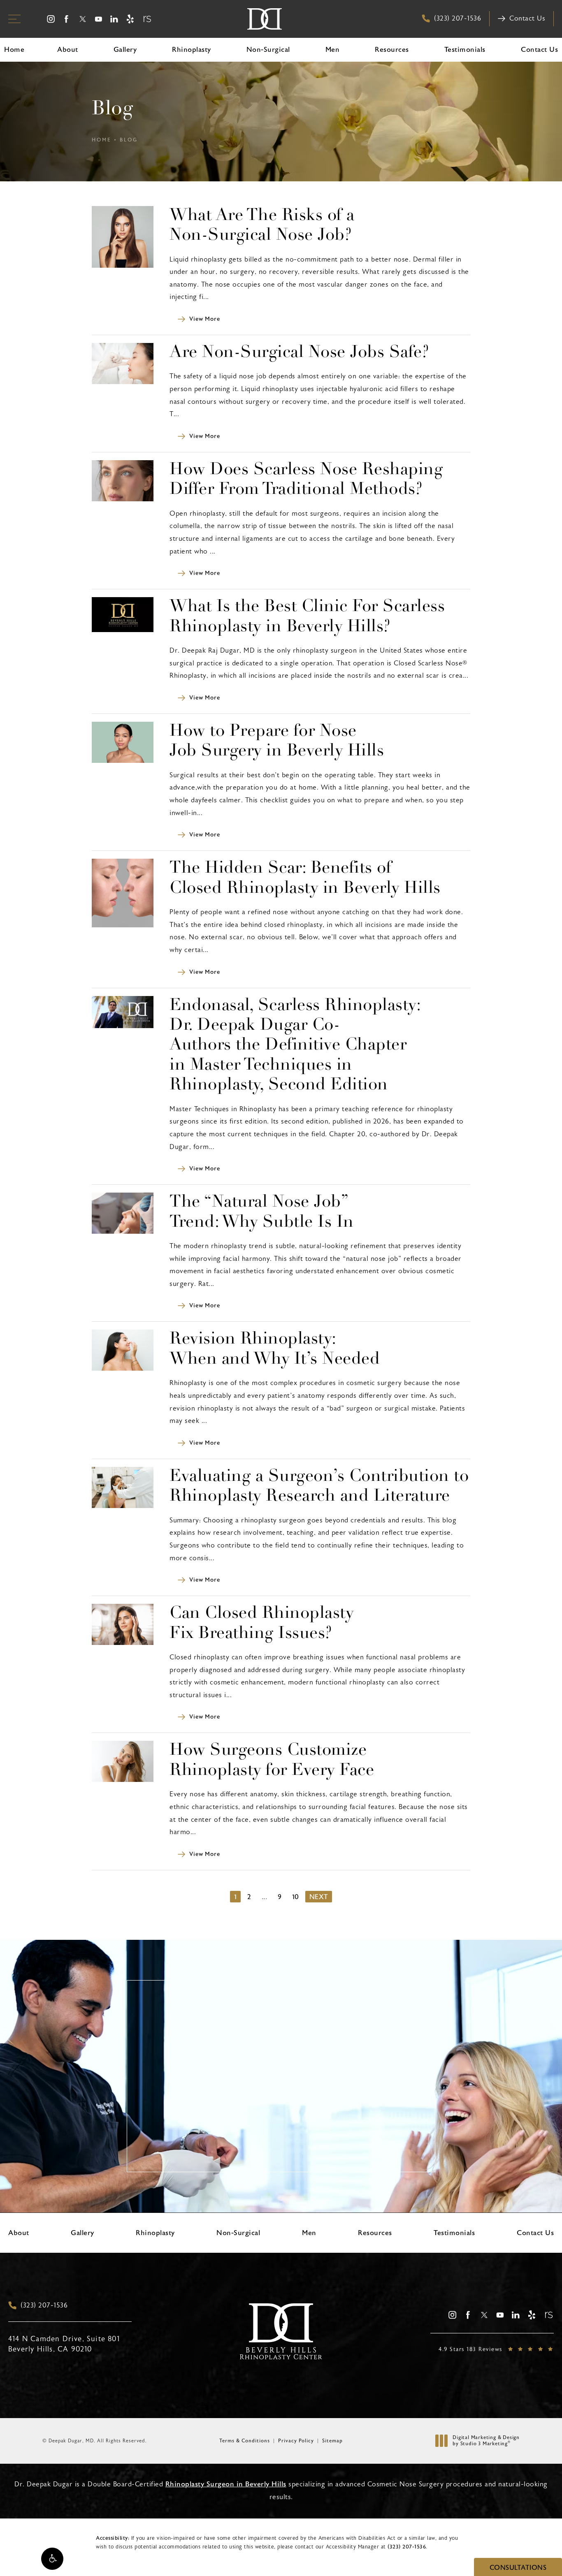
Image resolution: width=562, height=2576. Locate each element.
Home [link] (14, 50)
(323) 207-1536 (407, 2547)
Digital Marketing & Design (486, 2441)
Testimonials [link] (465, 50)
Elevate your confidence (281, 2121)
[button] (52, 2559)
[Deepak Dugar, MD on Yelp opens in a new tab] (130, 19)
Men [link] (333, 50)
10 (296, 1897)
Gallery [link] (125, 50)
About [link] (68, 50)
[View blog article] (123, 236)
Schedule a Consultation (287, 2161)
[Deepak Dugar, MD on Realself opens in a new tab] (146, 19)
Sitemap (332, 2441)
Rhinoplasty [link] (192, 50)
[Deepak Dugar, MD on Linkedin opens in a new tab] (115, 19)
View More (204, 319)
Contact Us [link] (539, 50)
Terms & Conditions (245, 2441)
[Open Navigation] (14, 19)
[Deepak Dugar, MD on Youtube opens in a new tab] (99, 19)
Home (102, 140)
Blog (129, 140)
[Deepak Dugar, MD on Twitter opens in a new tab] (82, 19)
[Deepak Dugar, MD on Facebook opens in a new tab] (66, 19)
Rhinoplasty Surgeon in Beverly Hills (226, 2484)
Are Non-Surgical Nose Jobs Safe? (299, 353)
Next (319, 1897)
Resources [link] (392, 50)
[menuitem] (51, 19)
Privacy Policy (296, 2441)
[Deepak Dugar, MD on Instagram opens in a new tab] (51, 19)
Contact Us (527, 19)
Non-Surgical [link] (268, 50)
